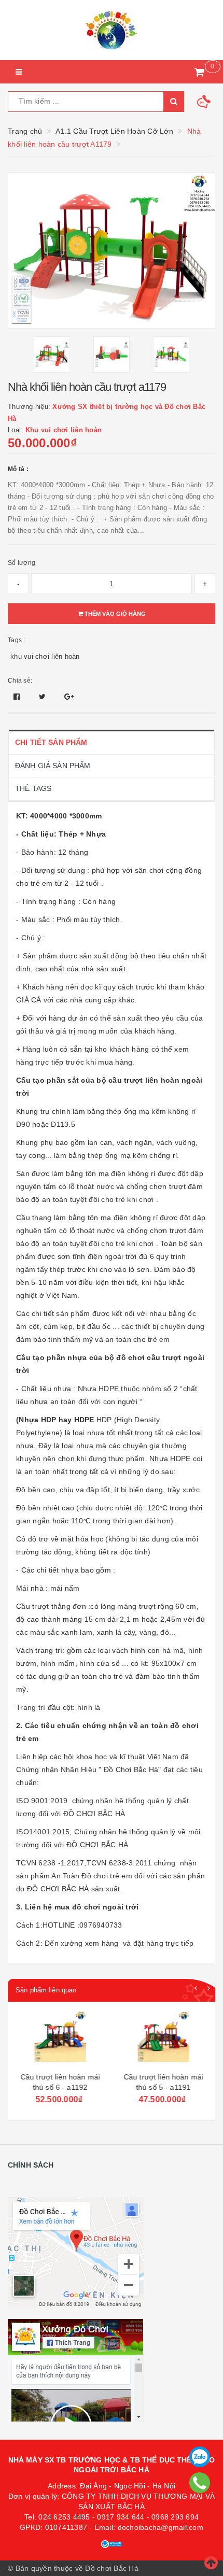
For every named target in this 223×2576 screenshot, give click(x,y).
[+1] (69, 697)
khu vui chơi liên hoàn (45, 656)
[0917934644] (200, 2483)
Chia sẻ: (20, 681)
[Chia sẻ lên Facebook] (18, 697)
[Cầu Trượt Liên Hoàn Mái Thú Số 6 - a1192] (60, 2039)
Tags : (17, 640)
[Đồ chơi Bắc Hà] (112, 30)
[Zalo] (200, 2457)
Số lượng (22, 563)
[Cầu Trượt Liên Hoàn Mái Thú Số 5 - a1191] (163, 2039)
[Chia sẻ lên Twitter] (44, 697)
